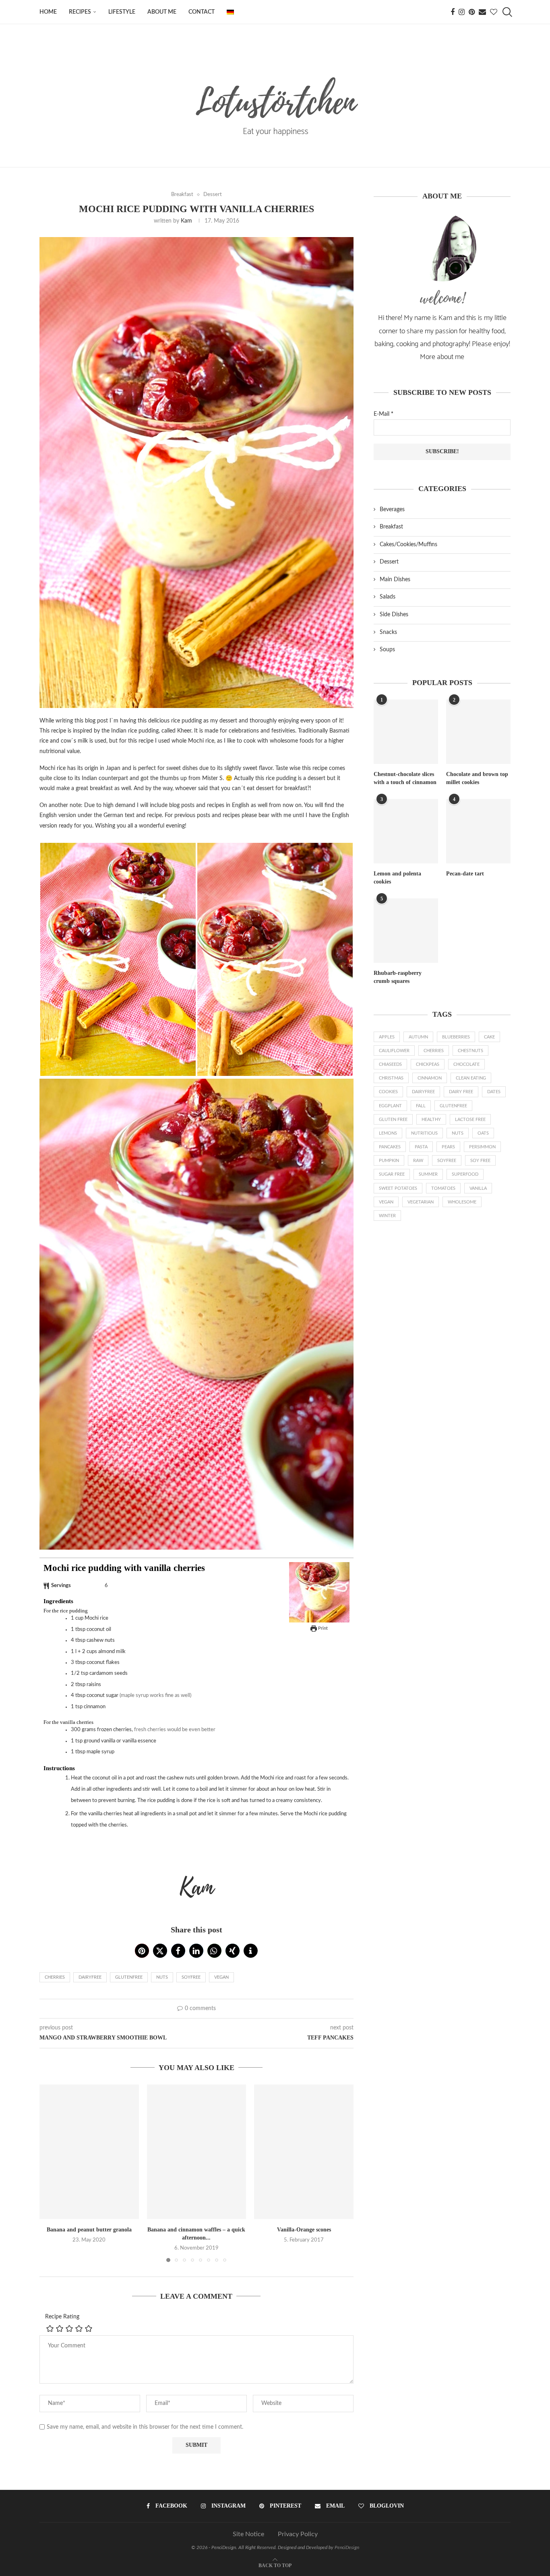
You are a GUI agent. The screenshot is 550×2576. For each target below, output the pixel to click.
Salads (388, 597)
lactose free (470, 1120)
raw (418, 1161)
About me (162, 12)
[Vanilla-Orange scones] (304, 2152)
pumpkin (389, 1161)
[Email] (482, 12)
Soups (387, 650)
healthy (431, 1120)
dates (494, 1092)
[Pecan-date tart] (478, 831)
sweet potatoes (398, 1188)
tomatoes (443, 1188)
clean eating (471, 1078)
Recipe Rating (62, 2317)
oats (483, 1133)
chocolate (466, 1064)
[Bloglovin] (494, 12)
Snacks (388, 632)
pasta (421, 1147)
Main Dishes (395, 580)
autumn (418, 1037)
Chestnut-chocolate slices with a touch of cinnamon (405, 778)
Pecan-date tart (465, 874)
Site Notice (248, 2534)
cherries (55, 1977)
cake (489, 1037)
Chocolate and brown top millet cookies (477, 778)
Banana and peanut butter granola (89, 2230)
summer (428, 1174)
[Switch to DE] (230, 12)
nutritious (424, 1133)
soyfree (191, 1977)
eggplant (390, 1106)
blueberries (456, 1037)
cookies (388, 1092)
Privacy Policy (298, 2534)
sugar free (392, 1174)
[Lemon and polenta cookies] (406, 831)
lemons (388, 1133)
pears (448, 1147)
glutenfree (129, 1977)
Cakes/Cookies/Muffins (408, 545)
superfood (465, 1174)
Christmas (391, 1078)
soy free (480, 1161)
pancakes (390, 1147)
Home (48, 12)
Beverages (392, 510)
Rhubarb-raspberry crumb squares (398, 977)
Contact (202, 12)
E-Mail (384, 414)
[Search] (507, 12)
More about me (442, 357)
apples (387, 1037)
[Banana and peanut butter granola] (89, 2152)
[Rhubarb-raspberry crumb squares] (406, 931)
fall (421, 1106)
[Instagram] (462, 12)
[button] (142, 1951)
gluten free (393, 1120)
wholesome (462, 1202)
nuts (162, 1977)
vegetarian (421, 1202)
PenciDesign (347, 2547)
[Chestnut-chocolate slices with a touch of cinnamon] (406, 732)
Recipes (80, 12)
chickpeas (428, 1064)
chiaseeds (390, 1064)
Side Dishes (394, 615)
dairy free (461, 1092)
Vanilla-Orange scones (304, 2230)
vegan (221, 1977)
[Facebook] (453, 12)
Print (322, 1628)
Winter (387, 1216)
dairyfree (90, 1977)
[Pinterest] (472, 12)
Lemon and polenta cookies (397, 878)
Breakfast (391, 527)
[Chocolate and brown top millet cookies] (478, 732)
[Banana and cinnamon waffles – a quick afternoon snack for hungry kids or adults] (197, 2152)
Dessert (389, 562)
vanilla (478, 1188)
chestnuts (470, 1051)
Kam (186, 221)
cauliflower (394, 1051)
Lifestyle (122, 12)
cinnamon (430, 1078)
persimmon (482, 1147)
